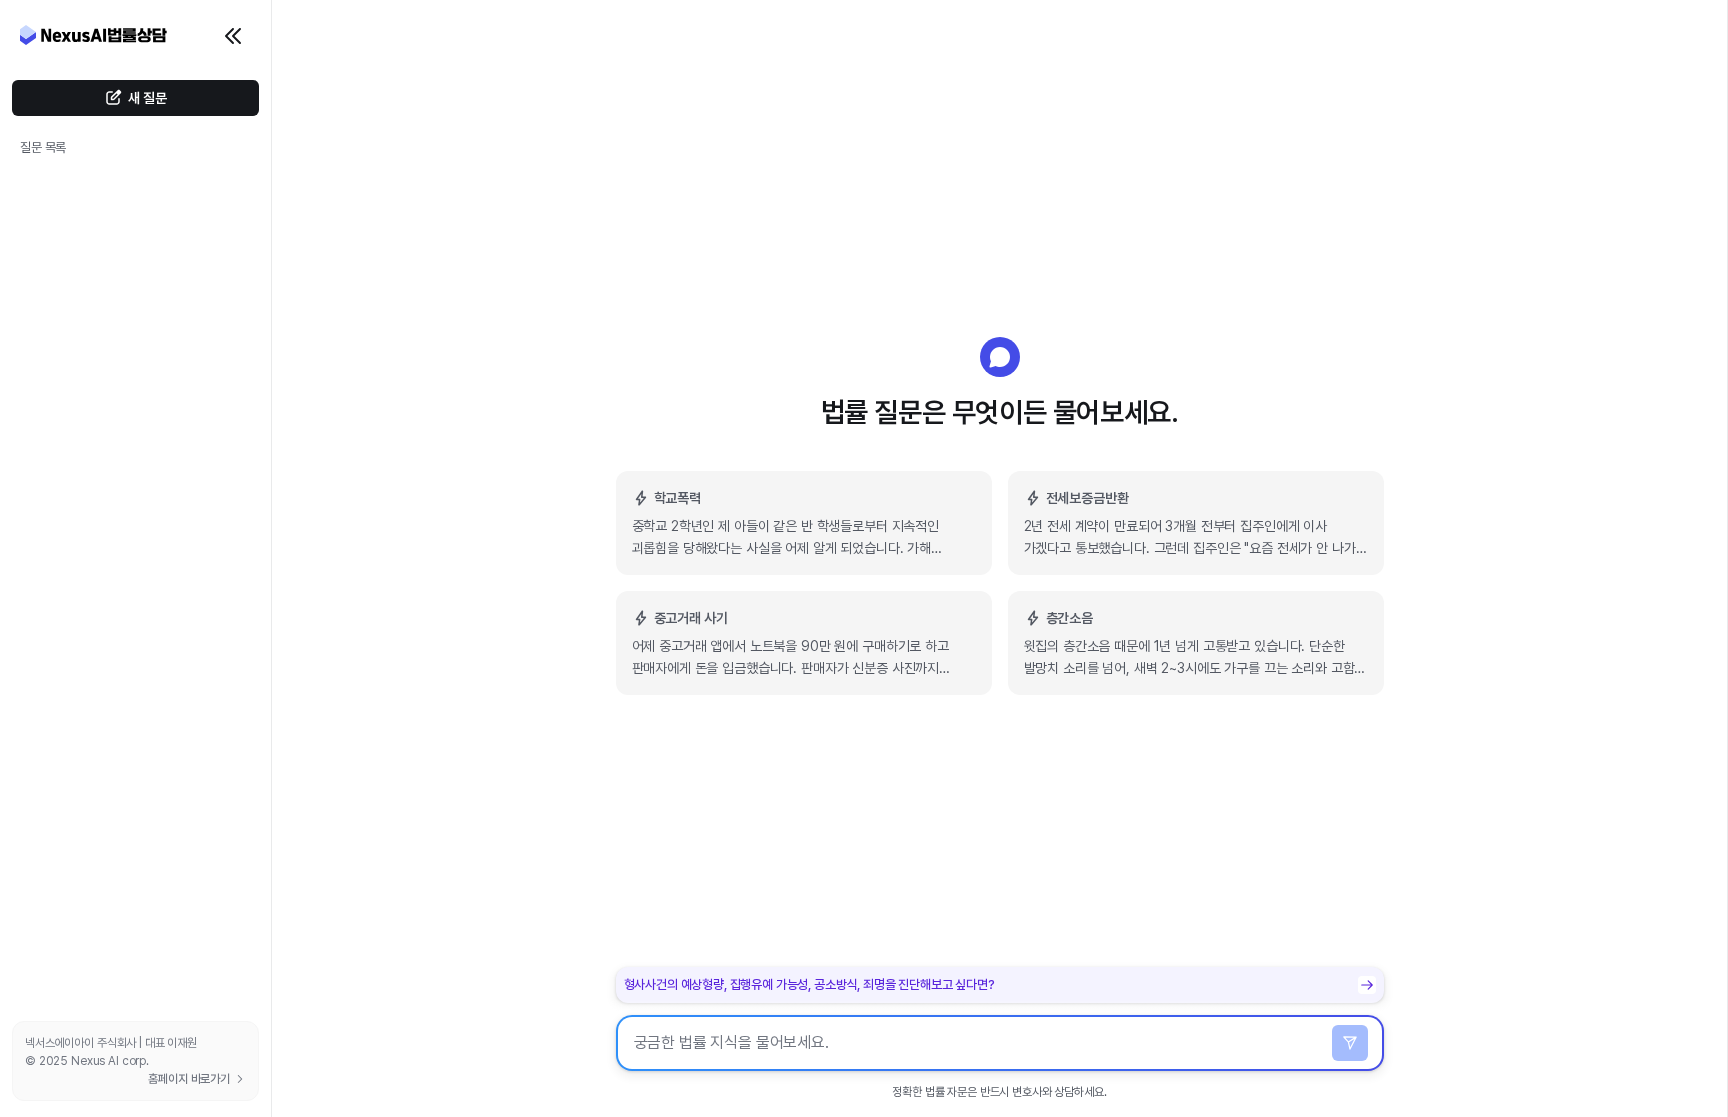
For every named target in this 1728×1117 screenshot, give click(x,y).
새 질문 (147, 98)
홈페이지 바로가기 (189, 1079)
